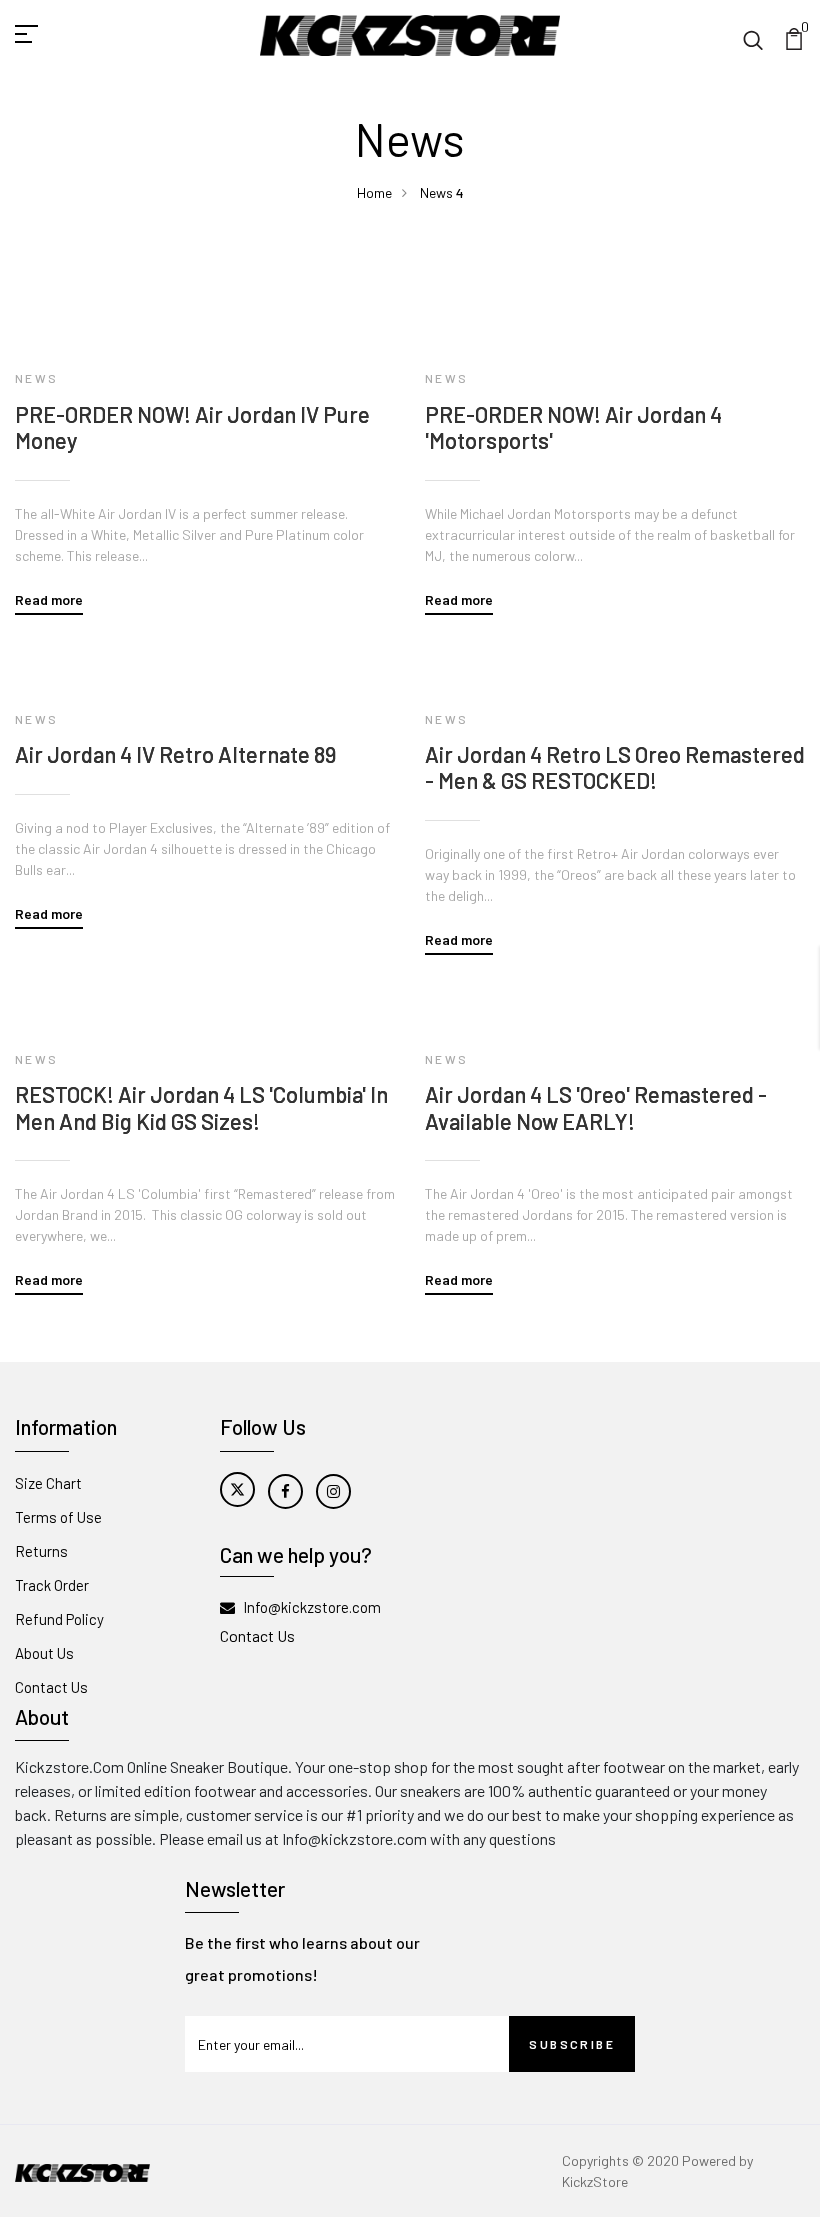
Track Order (52, 1585)
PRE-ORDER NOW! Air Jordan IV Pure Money (192, 427)
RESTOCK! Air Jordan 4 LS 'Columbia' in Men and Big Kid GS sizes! (201, 1107)
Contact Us (51, 1687)
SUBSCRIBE (572, 2044)
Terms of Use (58, 1517)
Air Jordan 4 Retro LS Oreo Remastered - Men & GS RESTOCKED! (615, 767)
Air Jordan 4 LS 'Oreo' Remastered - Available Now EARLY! (596, 1107)
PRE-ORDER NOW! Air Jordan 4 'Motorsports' (573, 427)
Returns (41, 1551)
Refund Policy (59, 1619)
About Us (44, 1653)
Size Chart (48, 1483)
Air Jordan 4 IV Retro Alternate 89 (175, 754)
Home (374, 192)
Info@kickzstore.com (312, 1607)
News (436, 192)
